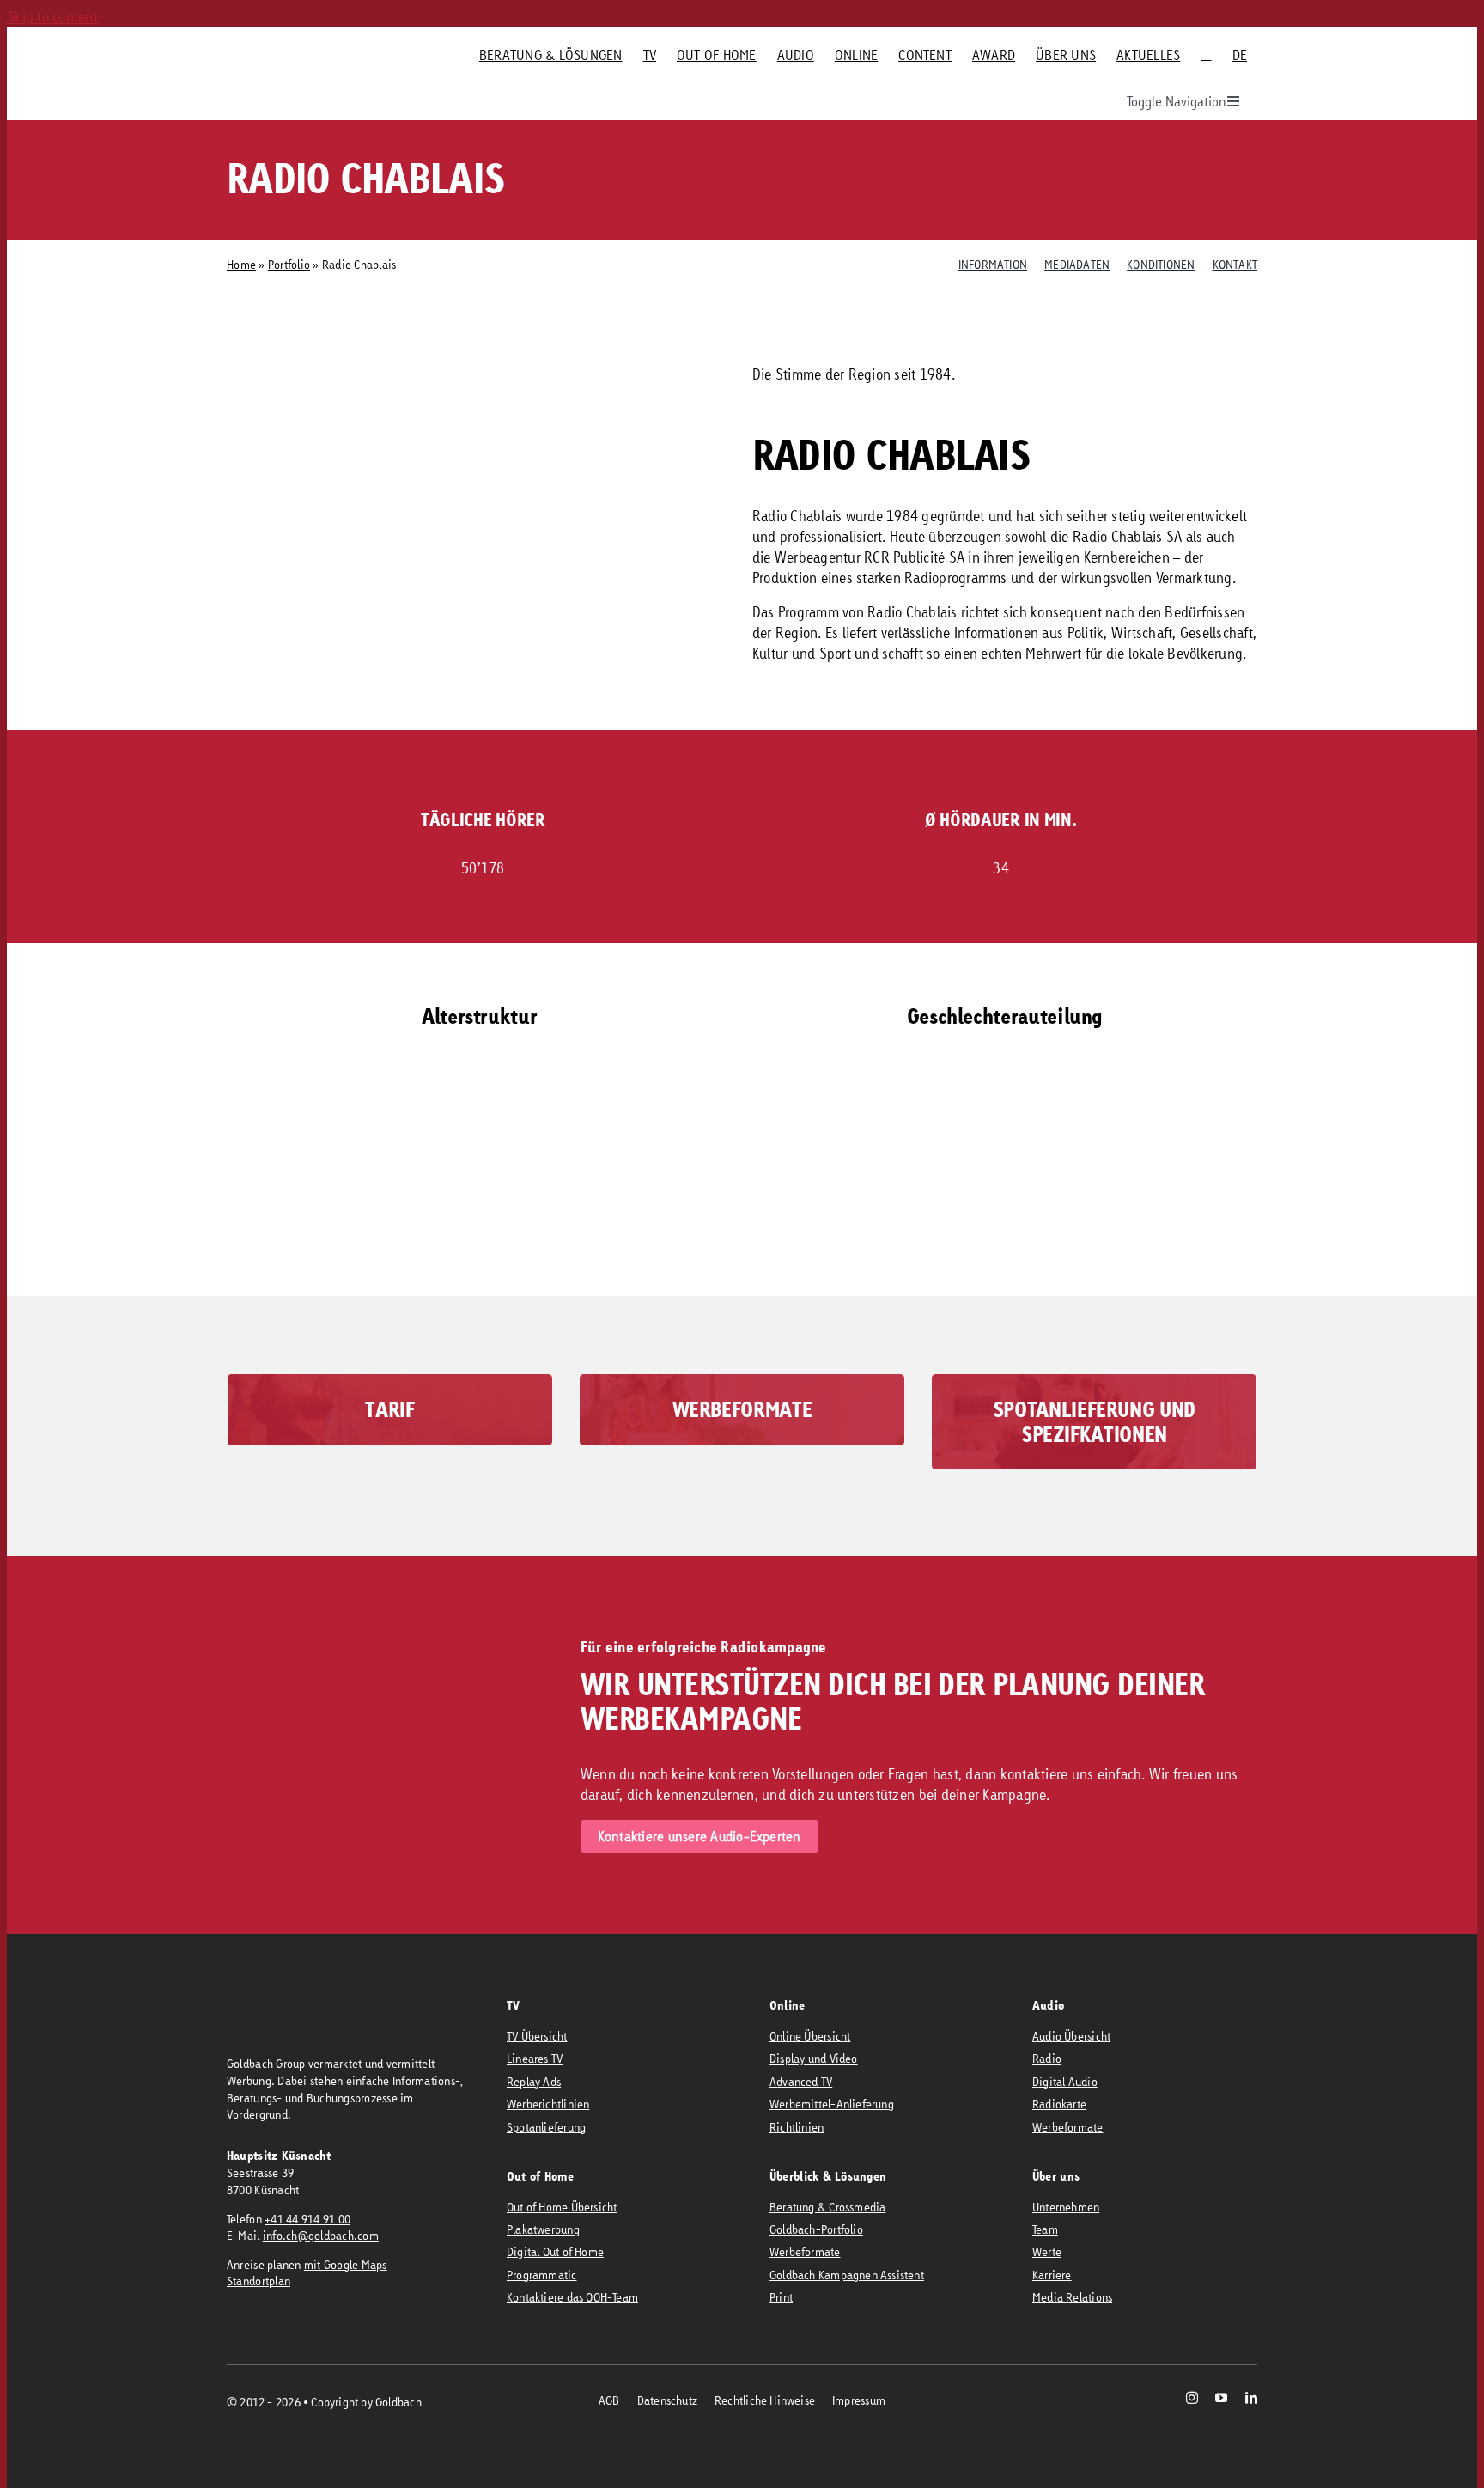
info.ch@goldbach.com (321, 2235)
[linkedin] (1251, 2398)
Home (241, 264)
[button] (613, 1243)
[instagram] (1192, 2398)
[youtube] (1221, 2398)
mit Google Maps (346, 2264)
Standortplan (258, 2281)
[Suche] (1206, 55)
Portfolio (289, 264)
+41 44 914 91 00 (307, 2219)
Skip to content (52, 17)
